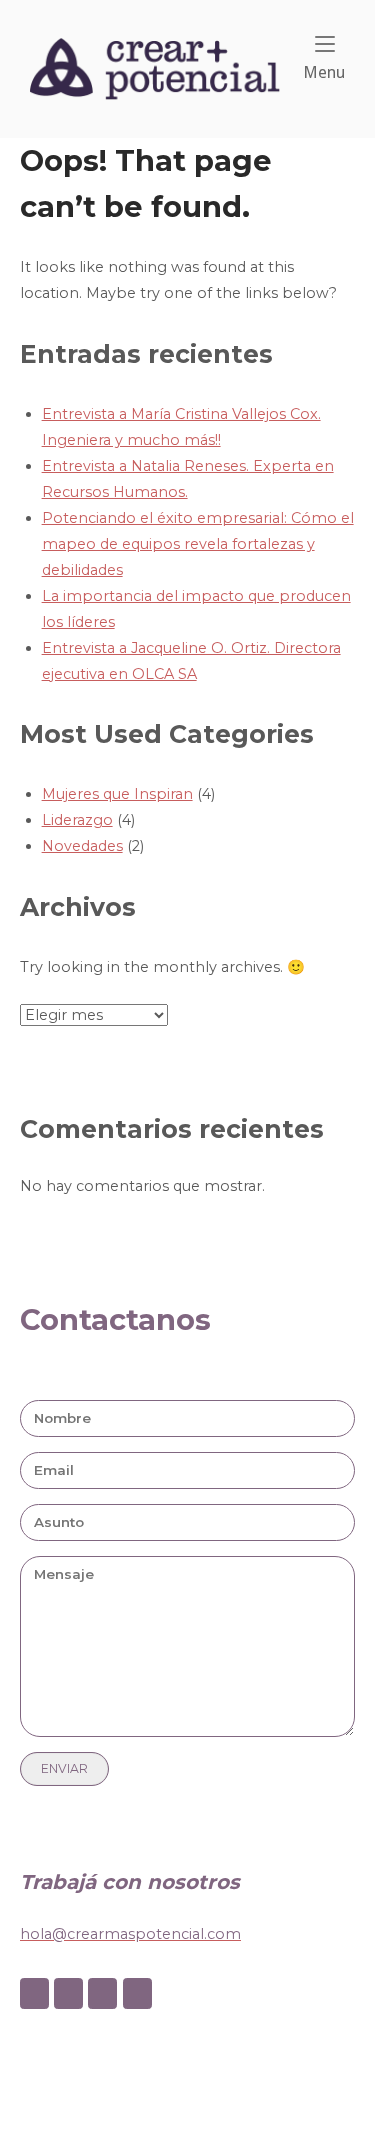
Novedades (82, 846)
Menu (324, 72)
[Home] (155, 68)
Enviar (64, 1768)
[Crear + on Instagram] (68, 1993)
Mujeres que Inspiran (117, 794)
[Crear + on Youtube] (137, 1993)
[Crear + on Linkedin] (102, 1993)
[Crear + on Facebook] (34, 1993)
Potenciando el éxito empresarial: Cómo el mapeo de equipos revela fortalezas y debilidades (198, 544)
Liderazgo (77, 820)
